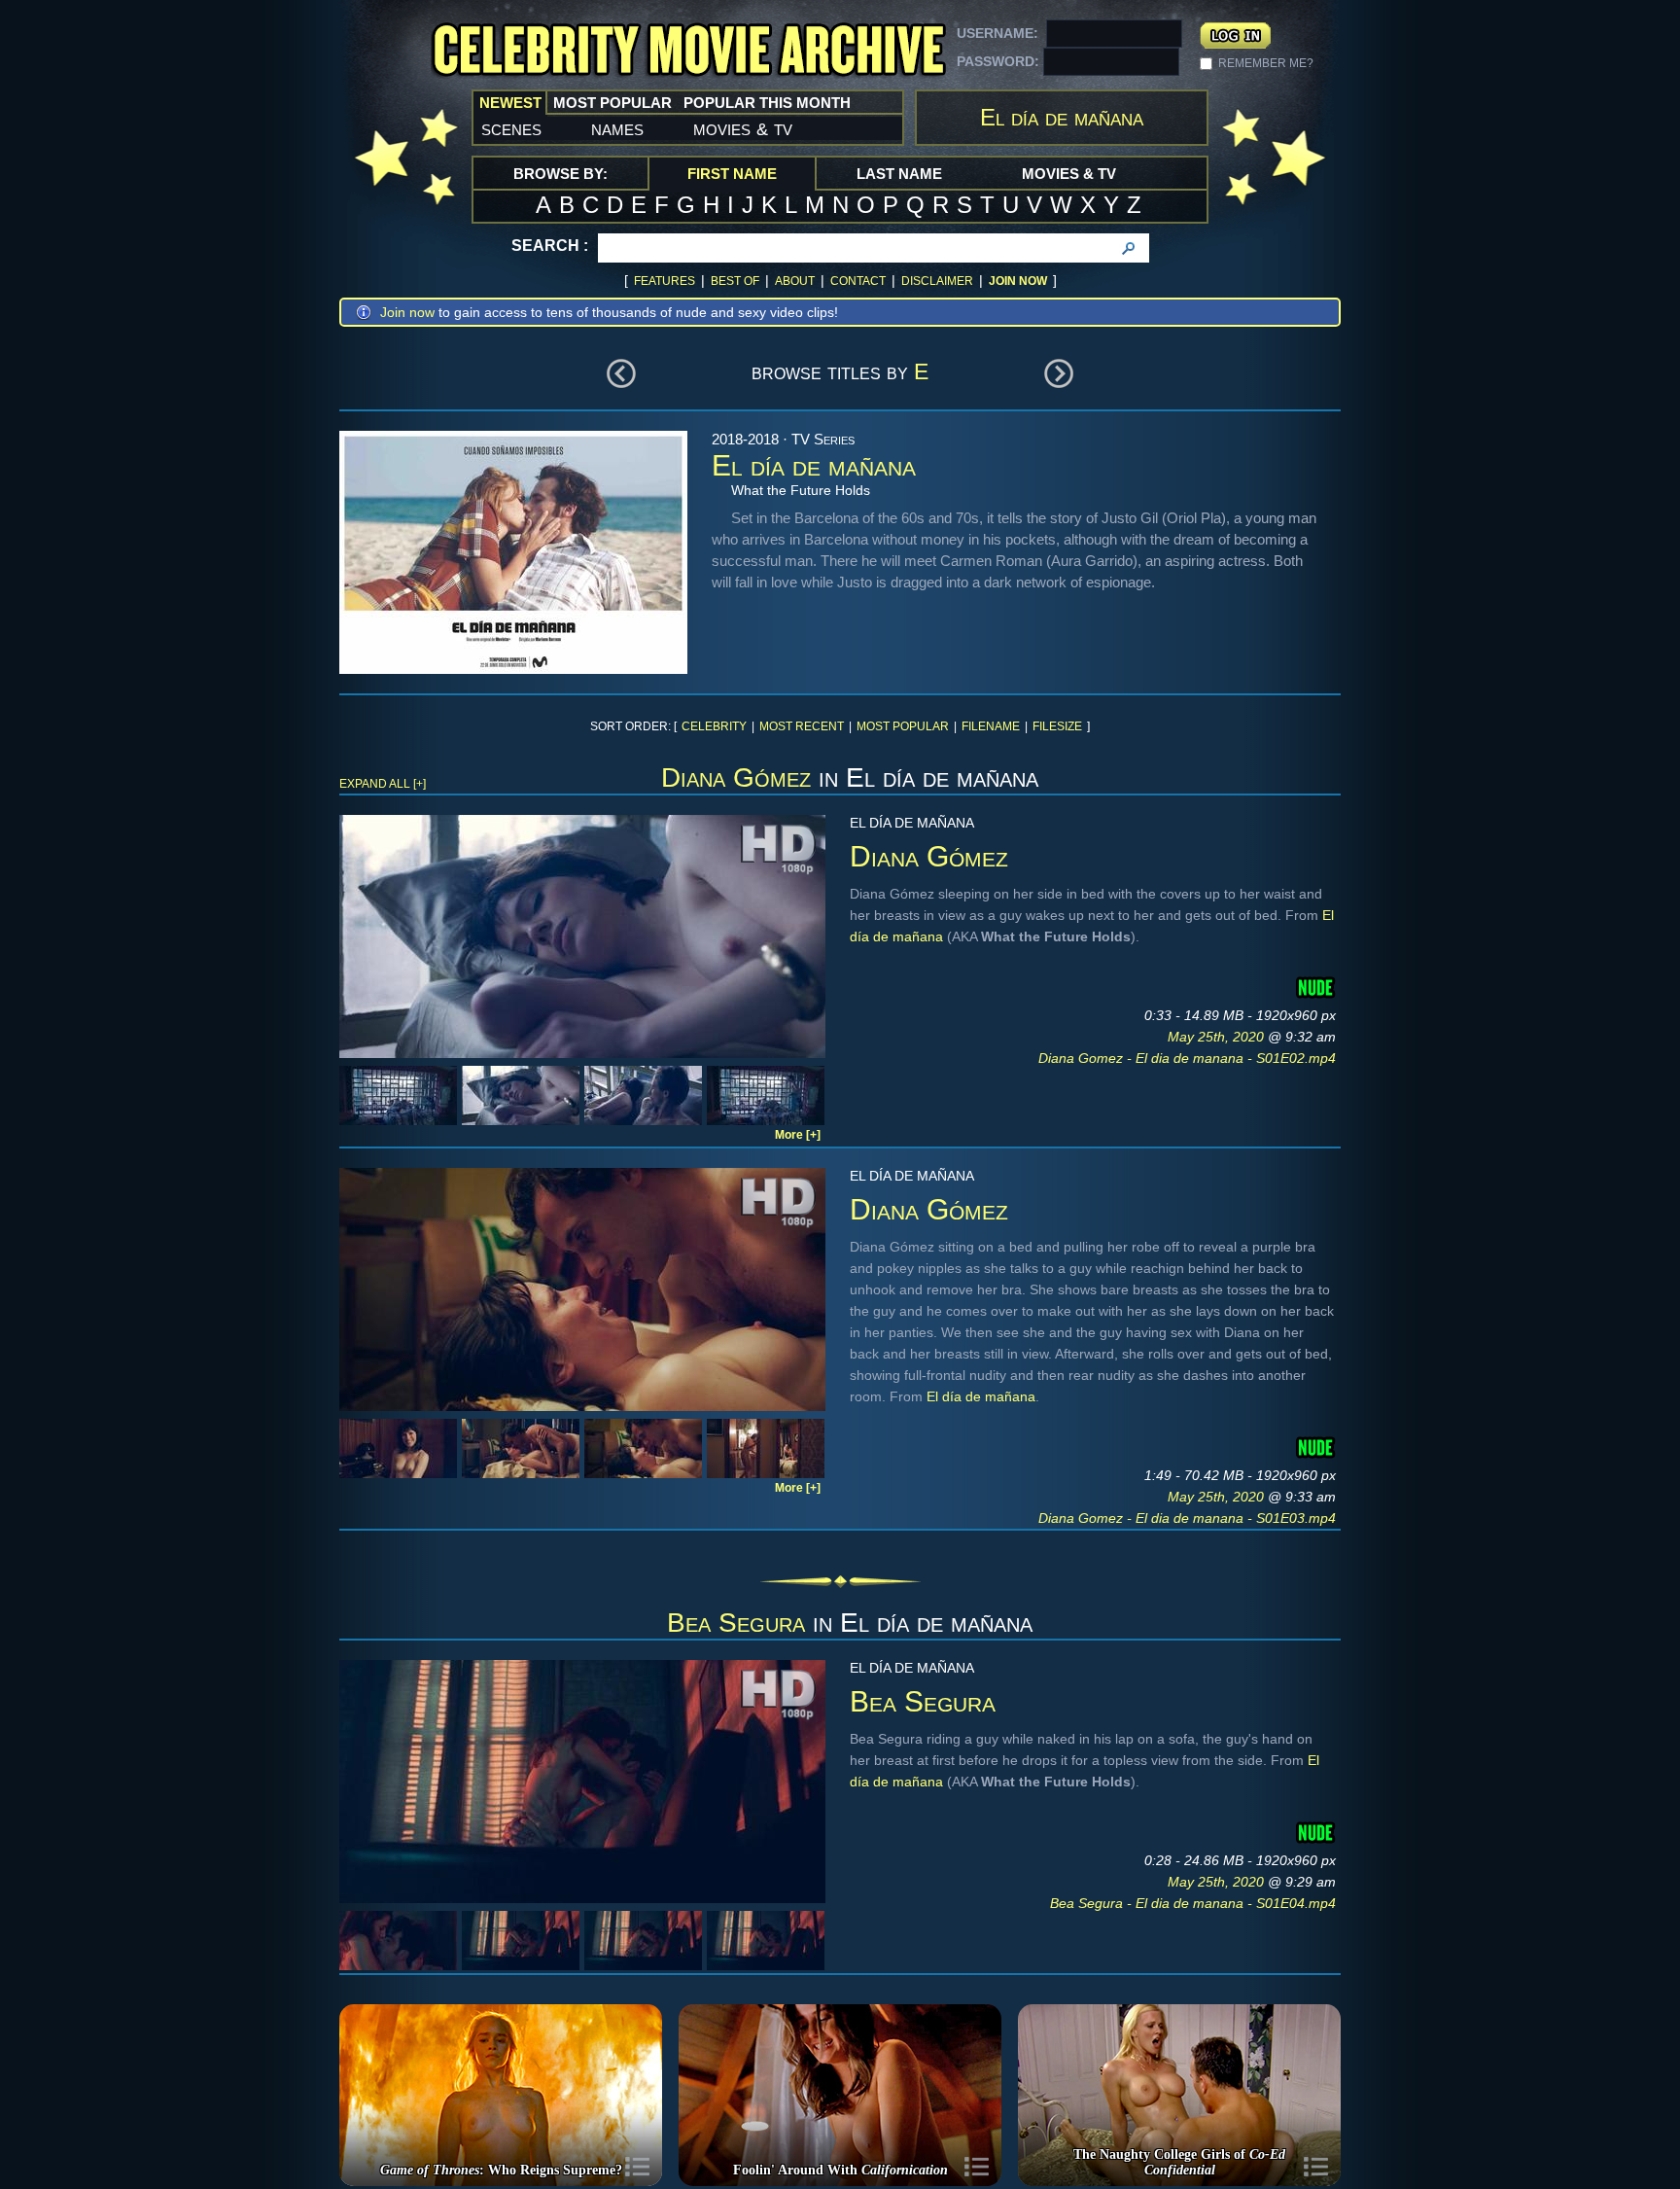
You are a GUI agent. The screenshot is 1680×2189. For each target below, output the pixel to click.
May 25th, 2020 (1218, 1037)
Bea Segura (736, 1623)
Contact (858, 281)
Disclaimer (937, 281)
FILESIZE (1057, 726)
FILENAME (991, 726)
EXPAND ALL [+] (383, 784)
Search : (550, 246)
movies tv (743, 128)
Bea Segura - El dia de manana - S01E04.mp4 (1193, 1903)
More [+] (798, 1135)
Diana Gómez (736, 777)
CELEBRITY (714, 726)
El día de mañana (981, 1396)
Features (665, 281)
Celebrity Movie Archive (688, 51)
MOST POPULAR (903, 726)
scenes (511, 128)
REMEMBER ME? (1266, 63)
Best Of (735, 281)
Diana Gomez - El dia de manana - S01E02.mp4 (1187, 1058)
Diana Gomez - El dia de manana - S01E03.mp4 (1187, 1518)
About (795, 281)
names (617, 128)
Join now (407, 312)
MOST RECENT (802, 726)
